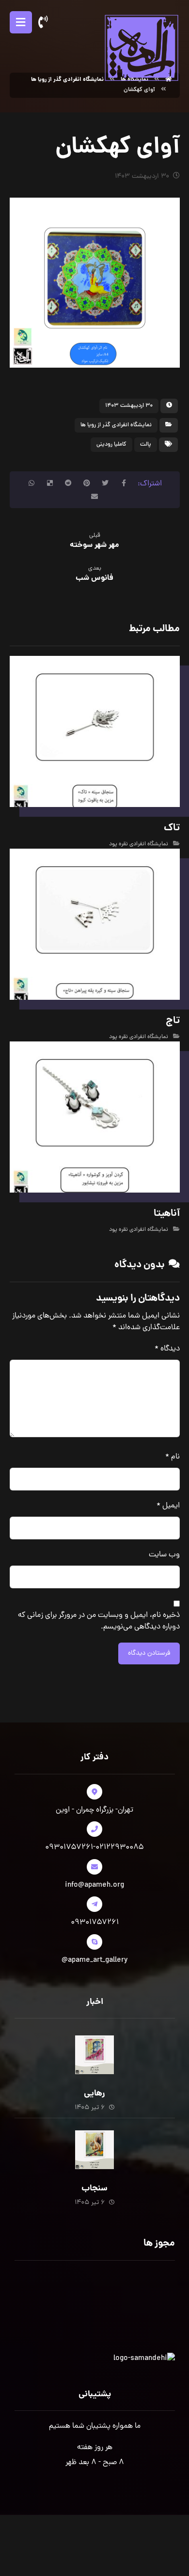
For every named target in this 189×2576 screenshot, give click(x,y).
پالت (146, 445)
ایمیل (168, 1506)
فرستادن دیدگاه (149, 1653)
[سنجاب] (94, 2150)
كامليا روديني (111, 445)
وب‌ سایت (164, 1555)
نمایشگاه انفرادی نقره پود (139, 844)
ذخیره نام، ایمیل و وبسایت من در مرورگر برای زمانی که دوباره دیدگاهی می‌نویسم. (99, 1621)
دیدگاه (167, 1349)
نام (173, 1457)
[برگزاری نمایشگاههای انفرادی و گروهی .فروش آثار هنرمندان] (141, 47)
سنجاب (94, 2189)
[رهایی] (94, 2055)
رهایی (94, 2094)
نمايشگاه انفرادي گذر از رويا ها (116, 425)
